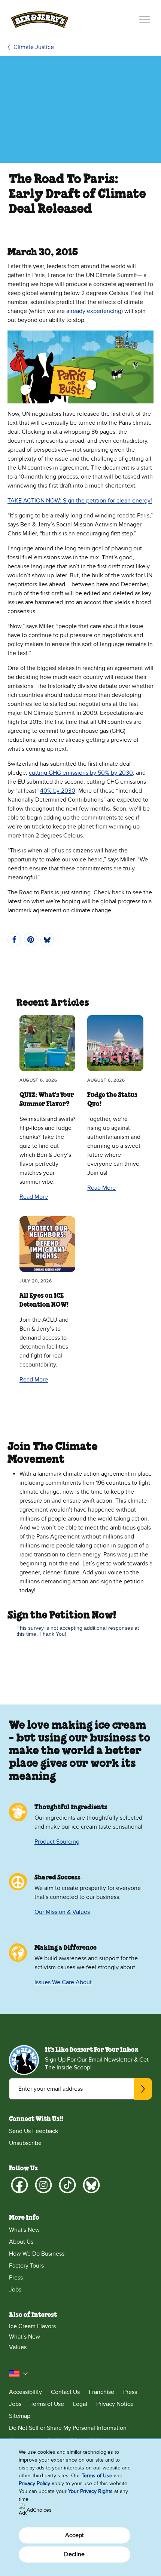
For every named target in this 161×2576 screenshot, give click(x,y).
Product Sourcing (57, 1842)
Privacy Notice (115, 2404)
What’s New (25, 2337)
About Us (21, 2242)
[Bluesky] (91, 2185)
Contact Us (65, 2392)
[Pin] (31, 940)
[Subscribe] (143, 2089)
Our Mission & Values (62, 1912)
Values (18, 2347)
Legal (80, 2404)
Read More (34, 1197)
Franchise (101, 2392)
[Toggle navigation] (145, 19)
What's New (24, 2230)
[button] (19, 2374)
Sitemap (20, 2416)
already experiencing (94, 311)
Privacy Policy (34, 2483)
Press (16, 2278)
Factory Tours (26, 2266)
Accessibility (25, 2392)
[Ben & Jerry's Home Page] (40, 19)
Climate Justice (34, 47)
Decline (74, 2554)
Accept (75, 2535)
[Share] (14, 940)
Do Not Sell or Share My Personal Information (68, 2428)
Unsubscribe (25, 2143)
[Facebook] (19, 2185)
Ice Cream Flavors (32, 2326)
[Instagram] (43, 2185)
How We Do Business (37, 2254)
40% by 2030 (58, 791)
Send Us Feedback (34, 2131)
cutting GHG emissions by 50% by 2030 (81, 773)
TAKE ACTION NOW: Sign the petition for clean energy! (80, 501)
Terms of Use (47, 2404)
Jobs (15, 2290)
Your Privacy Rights (90, 2491)
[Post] (47, 940)
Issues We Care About (63, 1982)
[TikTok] (67, 2185)
